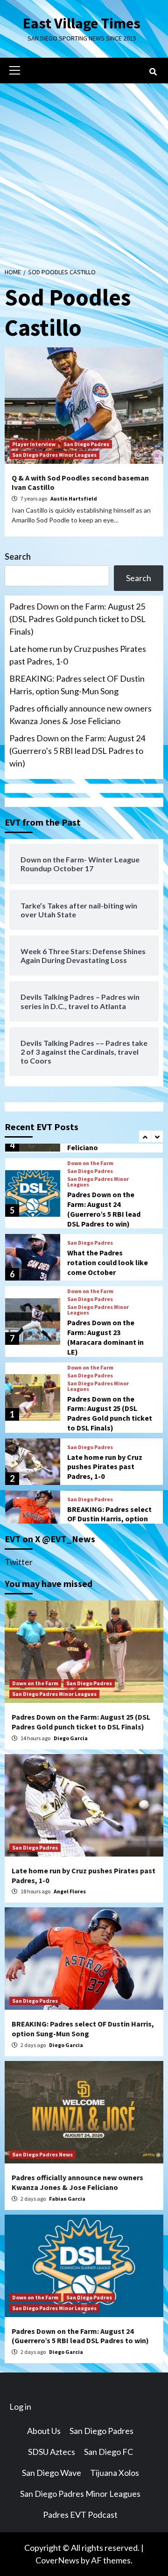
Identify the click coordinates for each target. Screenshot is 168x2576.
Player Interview (34, 444)
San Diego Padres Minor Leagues (54, 455)
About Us (44, 2431)
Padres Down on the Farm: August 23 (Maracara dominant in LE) (105, 1337)
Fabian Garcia (67, 2199)
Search (18, 556)
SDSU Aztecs (52, 2452)
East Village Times (82, 23)
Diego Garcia (71, 1738)
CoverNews (57, 2560)
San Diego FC (108, 2452)
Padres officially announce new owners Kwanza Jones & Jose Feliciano (80, 715)
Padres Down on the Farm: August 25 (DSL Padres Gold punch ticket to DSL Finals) (77, 619)
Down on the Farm (90, 1163)
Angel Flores (70, 1891)
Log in (20, 2407)
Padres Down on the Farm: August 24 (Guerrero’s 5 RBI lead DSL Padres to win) (77, 751)
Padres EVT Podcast (80, 2515)
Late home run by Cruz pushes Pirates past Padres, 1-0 (78, 655)
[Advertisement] (84, 172)
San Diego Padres (86, 444)
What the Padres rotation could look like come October (108, 1262)
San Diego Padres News (42, 2154)
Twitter (19, 1562)
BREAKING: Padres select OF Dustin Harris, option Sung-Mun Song (77, 685)
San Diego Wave (52, 2473)
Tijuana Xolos (115, 2473)
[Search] (153, 72)
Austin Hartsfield (74, 498)
